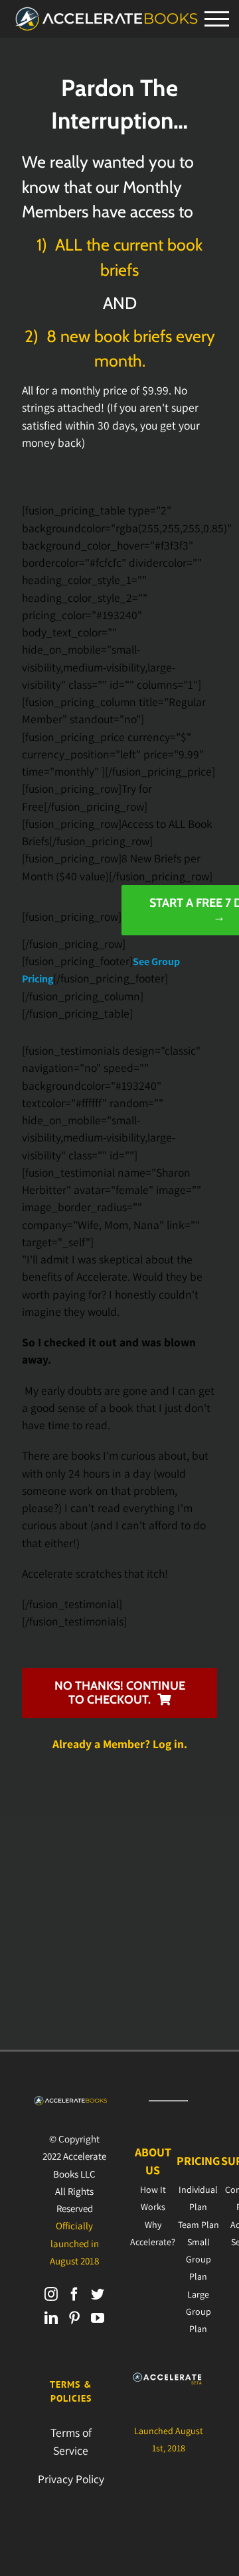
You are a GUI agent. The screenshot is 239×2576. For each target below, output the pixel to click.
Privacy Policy (71, 2479)
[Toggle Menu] (217, 19)
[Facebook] (74, 2294)
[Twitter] (98, 2294)
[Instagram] (51, 2294)
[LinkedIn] (51, 2318)
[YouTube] (98, 2318)
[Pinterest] (74, 2318)
